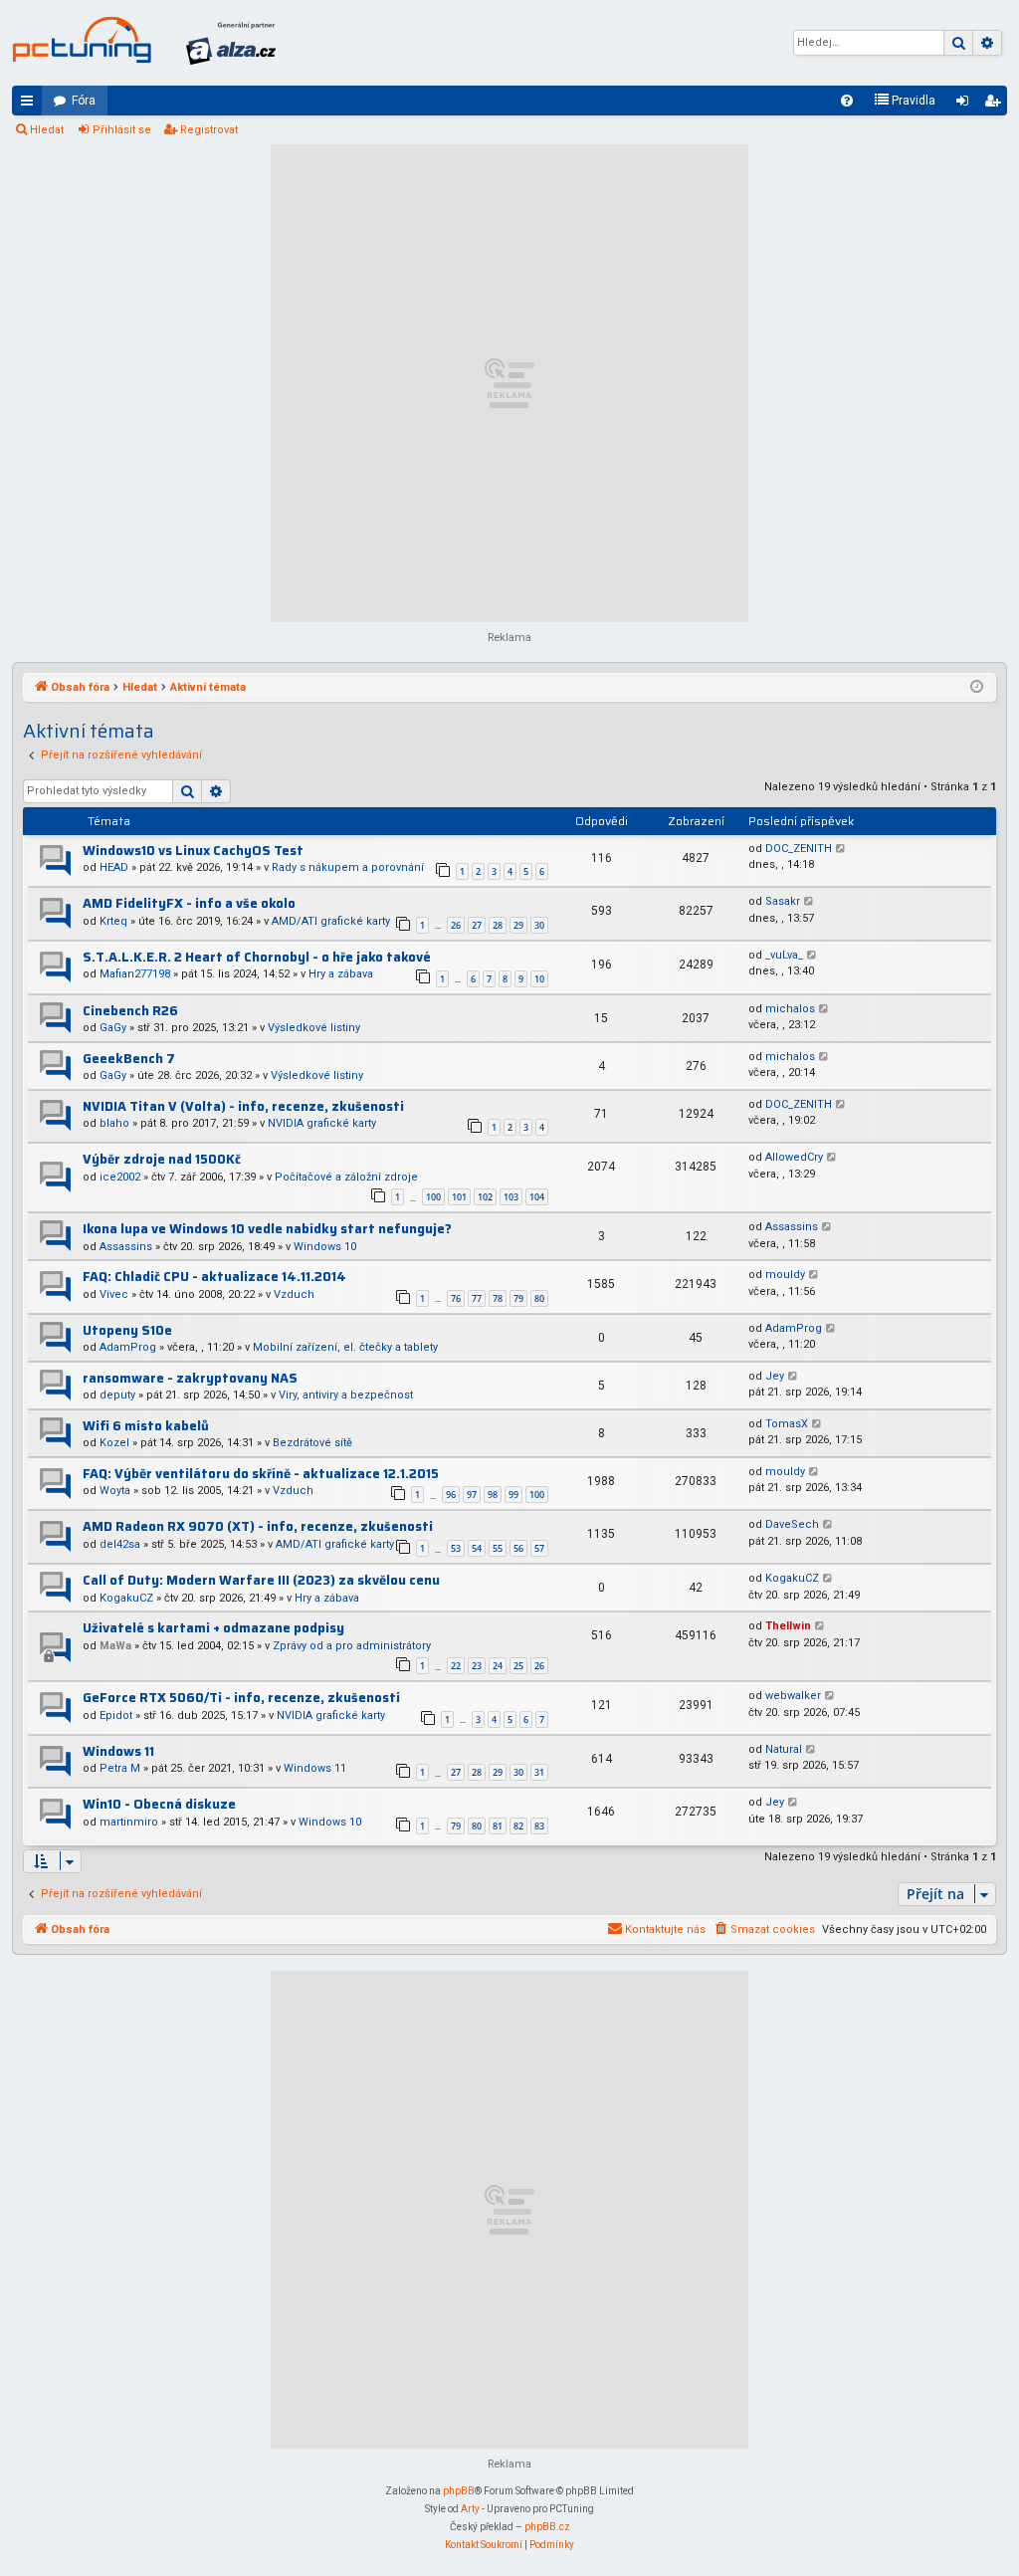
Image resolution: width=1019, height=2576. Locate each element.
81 (498, 1826)
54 (477, 1548)
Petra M (120, 1768)
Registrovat (209, 130)
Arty (470, 2509)
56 (518, 1548)
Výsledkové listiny (314, 1028)
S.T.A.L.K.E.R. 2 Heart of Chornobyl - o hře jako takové (257, 957)
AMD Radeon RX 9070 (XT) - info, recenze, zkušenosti (258, 1526)
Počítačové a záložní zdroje (346, 1177)
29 (518, 925)
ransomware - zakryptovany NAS (190, 1378)
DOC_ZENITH (799, 849)
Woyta (115, 1491)
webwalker (793, 1696)
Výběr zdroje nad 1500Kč (162, 1159)
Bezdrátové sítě (312, 1443)
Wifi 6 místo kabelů (146, 1426)
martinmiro (129, 1822)
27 (477, 925)
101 (459, 1197)
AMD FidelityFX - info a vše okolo (189, 903)
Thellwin (788, 1626)
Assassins (126, 1247)
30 (539, 925)
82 (518, 1826)
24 (498, 1666)
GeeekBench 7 (129, 1059)
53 (456, 1548)
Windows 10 (325, 1247)
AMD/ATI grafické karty (331, 921)
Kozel (114, 1443)
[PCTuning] (82, 40)
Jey (775, 1376)
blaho (114, 1123)
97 (472, 1495)
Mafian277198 (135, 974)
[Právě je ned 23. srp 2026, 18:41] (977, 688)
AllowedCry (794, 1157)
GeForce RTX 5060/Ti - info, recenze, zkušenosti (241, 1698)
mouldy (785, 1275)
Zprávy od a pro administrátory (352, 1646)
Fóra (84, 101)
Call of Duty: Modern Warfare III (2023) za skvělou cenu (261, 1580)
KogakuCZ (126, 1598)
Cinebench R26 (130, 1011)
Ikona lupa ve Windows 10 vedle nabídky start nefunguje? (267, 1229)
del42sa (120, 1544)
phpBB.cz (547, 2527)
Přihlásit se (122, 130)
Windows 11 (118, 1751)
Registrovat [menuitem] (996, 105)
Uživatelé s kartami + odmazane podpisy (213, 1628)
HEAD (114, 867)
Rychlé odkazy (31, 105)
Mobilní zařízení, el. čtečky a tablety (345, 1347)
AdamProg (128, 1347)
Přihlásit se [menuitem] (966, 105)
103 (511, 1197)
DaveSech (792, 1524)
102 (485, 1197)
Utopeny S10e (127, 1330)
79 (518, 1298)
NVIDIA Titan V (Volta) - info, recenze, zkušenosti (243, 1106)
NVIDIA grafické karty (322, 1123)
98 (493, 1495)
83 (539, 1826)
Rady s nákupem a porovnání (348, 867)
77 (477, 1298)
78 (498, 1298)
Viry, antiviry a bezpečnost (346, 1395)
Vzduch (294, 1294)
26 (456, 925)
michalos (790, 1009)
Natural (784, 1749)
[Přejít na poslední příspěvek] (841, 850)
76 (456, 1298)
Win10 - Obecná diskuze (159, 1804)
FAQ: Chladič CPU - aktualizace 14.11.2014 (214, 1277)
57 (539, 1548)
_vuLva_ (784, 955)
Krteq (113, 921)
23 (477, 1666)
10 (539, 979)
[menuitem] (847, 101)
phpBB (459, 2491)
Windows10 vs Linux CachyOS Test (193, 851)
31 (539, 1772)
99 (513, 1495)
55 (498, 1548)
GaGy (113, 1028)
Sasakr (783, 901)
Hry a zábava (341, 974)
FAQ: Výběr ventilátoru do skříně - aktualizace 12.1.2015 (261, 1474)
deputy (117, 1395)
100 (433, 1197)
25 (518, 1666)
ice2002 (120, 1177)
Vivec (114, 1294)
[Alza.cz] (231, 43)
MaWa (115, 1646)
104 (537, 1197)
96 (451, 1495)
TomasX (787, 1424)
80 (539, 1298)
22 (456, 1666)
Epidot (116, 1716)
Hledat (47, 130)
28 (498, 925)
